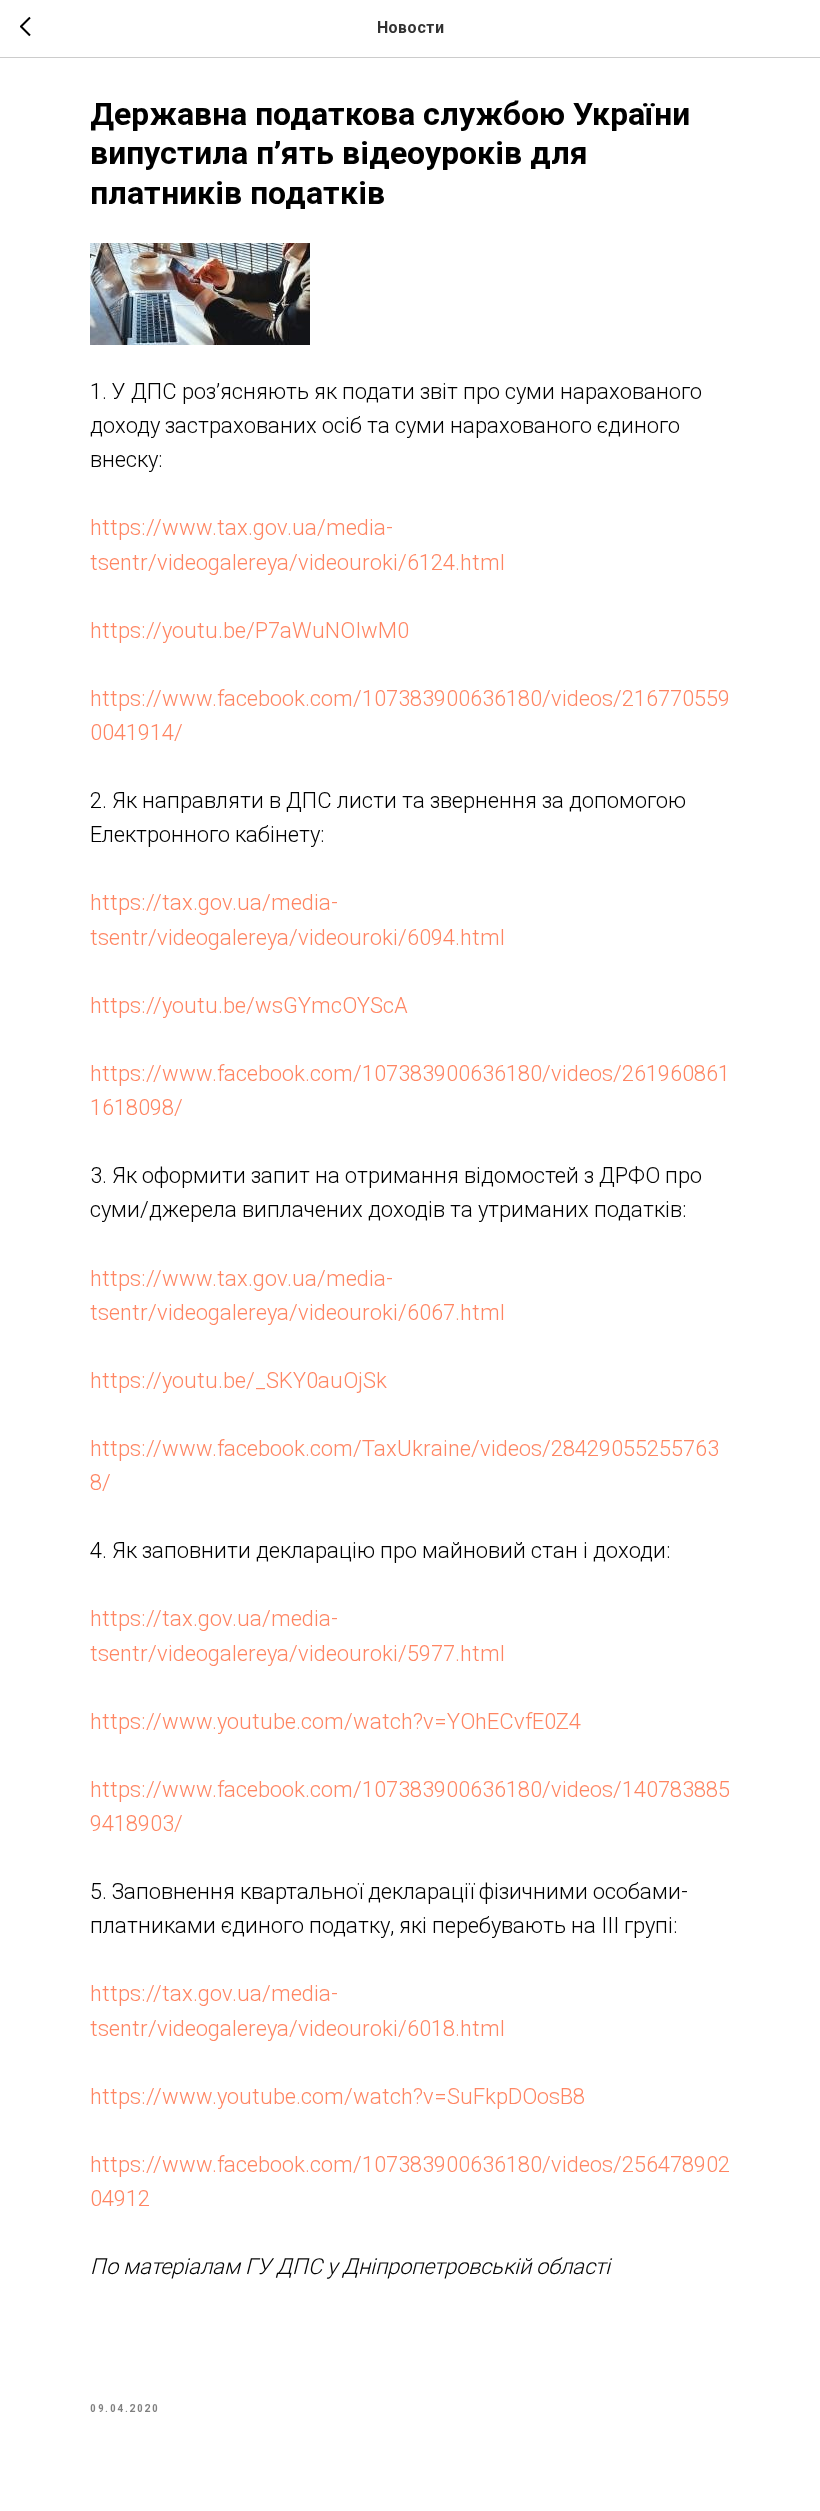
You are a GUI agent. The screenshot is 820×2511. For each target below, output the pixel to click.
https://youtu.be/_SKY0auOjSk (238, 1380)
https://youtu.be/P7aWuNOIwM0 (249, 630)
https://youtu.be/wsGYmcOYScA (249, 1005)
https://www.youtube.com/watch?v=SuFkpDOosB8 (337, 2096)
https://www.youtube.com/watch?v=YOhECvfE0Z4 (335, 1721)
